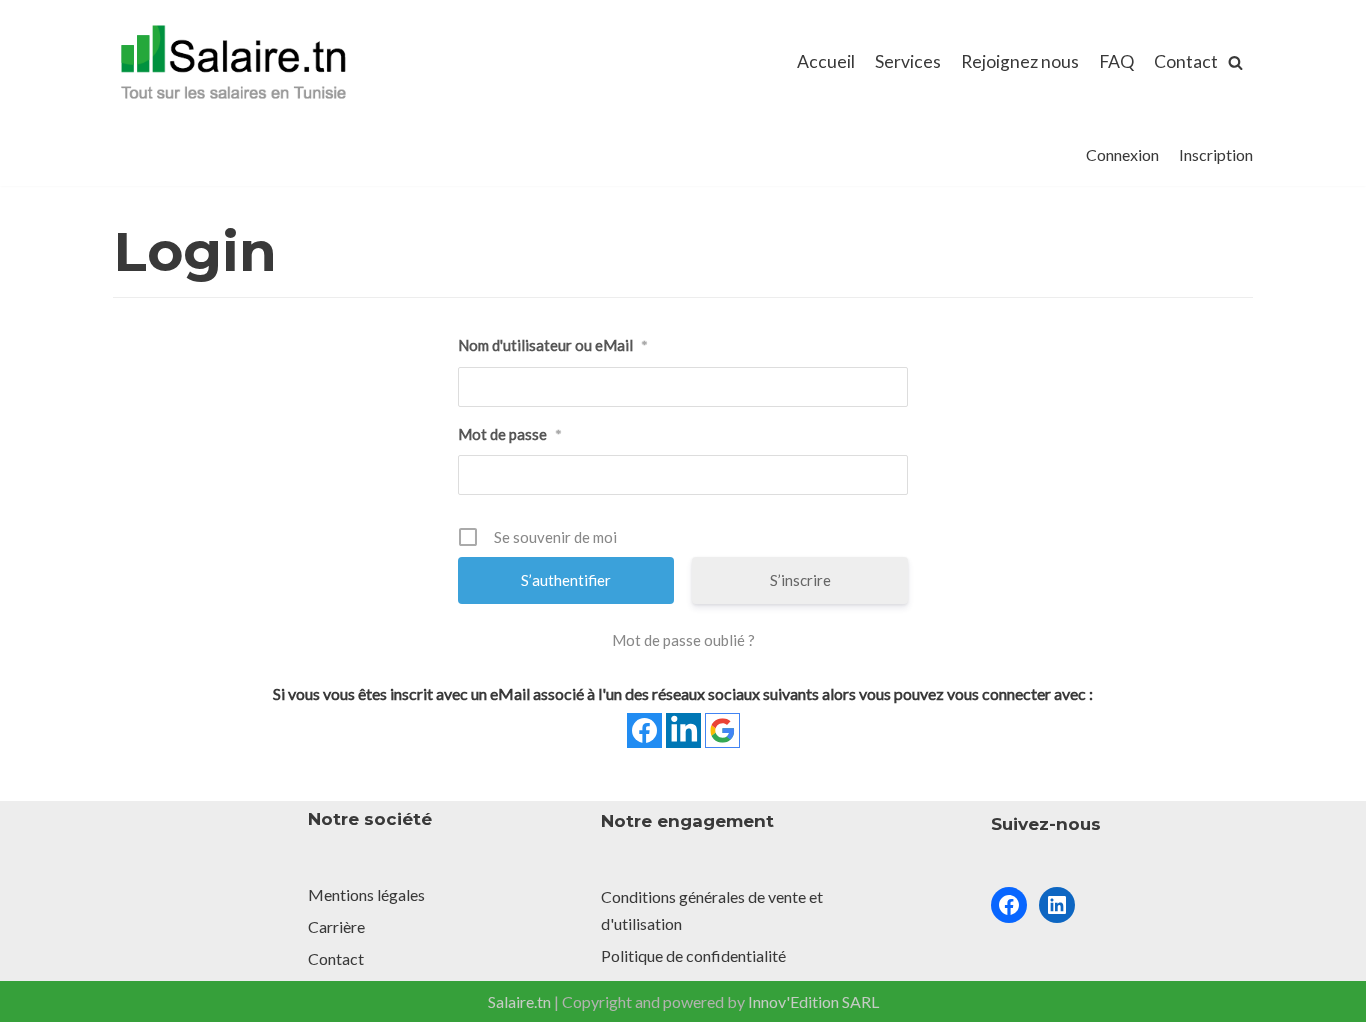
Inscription (1216, 154)
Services (908, 61)
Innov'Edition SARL (813, 1001)
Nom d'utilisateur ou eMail (553, 345)
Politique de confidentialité (693, 955)
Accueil (826, 61)
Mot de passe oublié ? (683, 640)
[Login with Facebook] (644, 730)
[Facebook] (1009, 905)
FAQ (1116, 61)
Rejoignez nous (1020, 61)
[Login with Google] (722, 730)
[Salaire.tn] (233, 62)
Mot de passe (510, 434)
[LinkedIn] (1057, 905)
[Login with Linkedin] (683, 730)
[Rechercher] (1235, 62)
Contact (1186, 61)
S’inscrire (800, 580)
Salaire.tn (519, 1001)
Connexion (1122, 154)
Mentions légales (366, 894)
